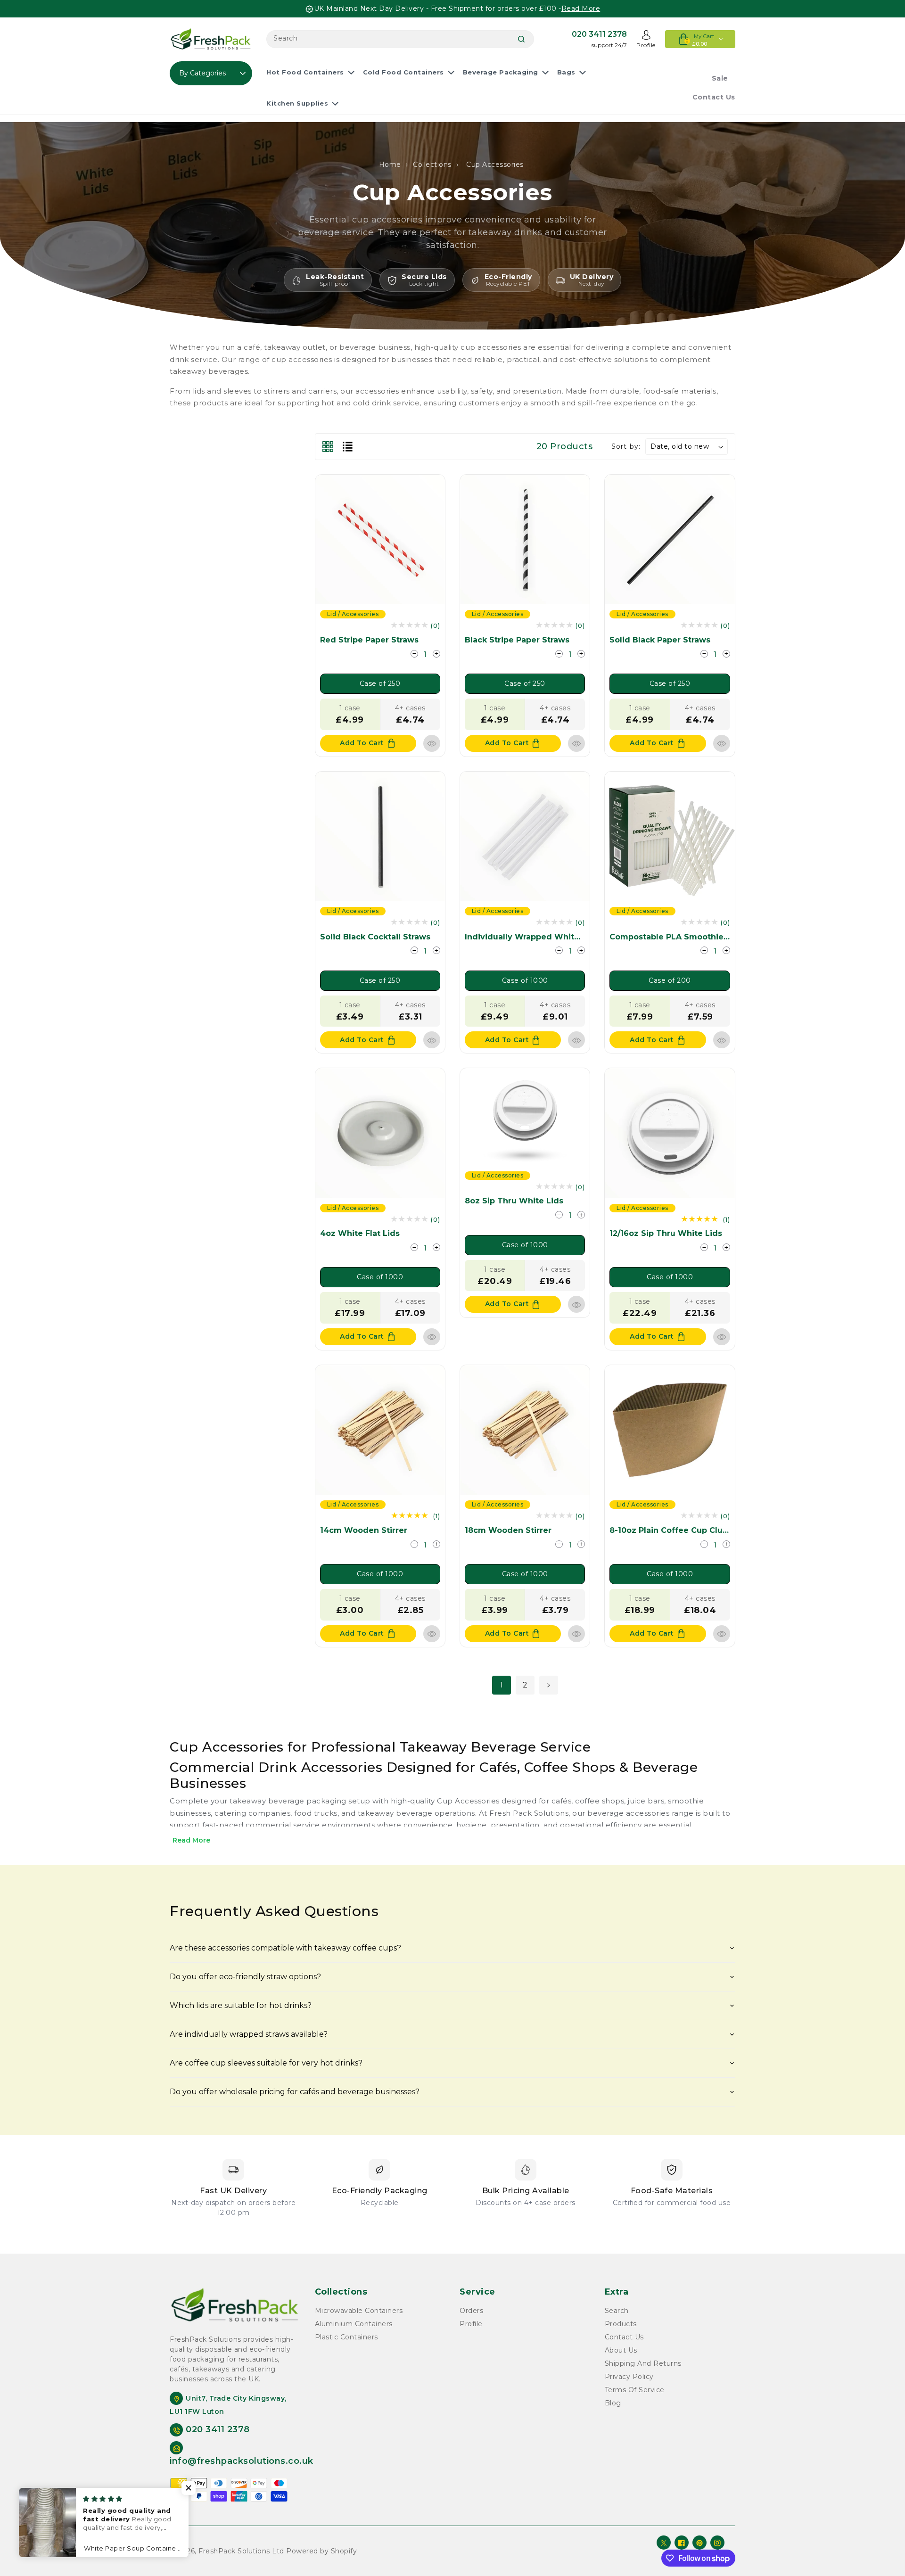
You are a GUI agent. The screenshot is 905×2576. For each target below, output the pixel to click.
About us (621, 2350)
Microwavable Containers (359, 2311)
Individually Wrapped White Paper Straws (550, 937)
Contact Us (624, 2337)
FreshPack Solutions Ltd (241, 2551)
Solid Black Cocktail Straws (375, 937)
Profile (471, 2324)
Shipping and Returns (643, 2363)
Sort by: (626, 446)
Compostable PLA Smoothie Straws (681, 937)
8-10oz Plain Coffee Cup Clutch (673, 1530)
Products (621, 2324)
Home (390, 165)
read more (581, 8)
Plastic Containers (346, 2337)
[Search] (521, 39)
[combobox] (400, 39)
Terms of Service (635, 2390)
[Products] (380, 539)
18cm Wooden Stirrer (508, 1530)
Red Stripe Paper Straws (369, 640)
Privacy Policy (629, 2377)
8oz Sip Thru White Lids (514, 1201)
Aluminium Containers (354, 2324)
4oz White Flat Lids (360, 1233)
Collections (432, 165)
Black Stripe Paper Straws (517, 640)
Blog (613, 2403)
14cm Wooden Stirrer (364, 1530)
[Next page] (549, 1685)
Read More (191, 1840)
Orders (471, 2311)
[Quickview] (432, 743)
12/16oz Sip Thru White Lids (666, 1233)
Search (617, 2311)
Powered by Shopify (321, 2551)
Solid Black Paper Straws (660, 640)
